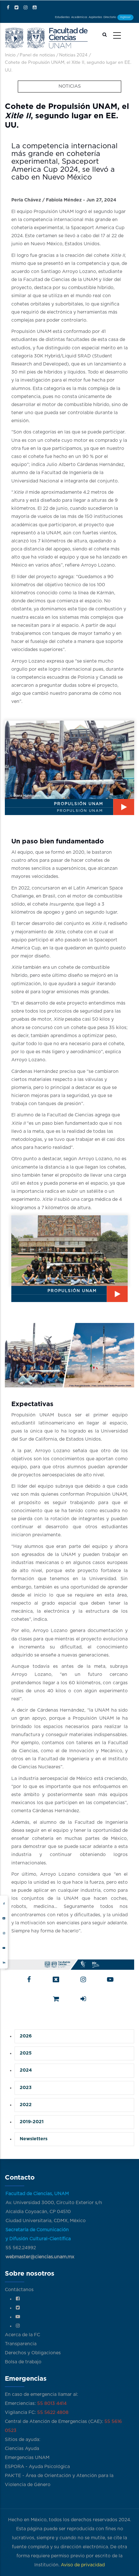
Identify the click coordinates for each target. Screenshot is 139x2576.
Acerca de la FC (22, 2335)
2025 (26, 2053)
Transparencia (21, 2344)
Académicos (79, 17)
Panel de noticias (37, 55)
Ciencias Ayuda (22, 2449)
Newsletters (34, 2139)
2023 (26, 2088)
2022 (26, 2105)
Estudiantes (62, 17)
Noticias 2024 (73, 55)
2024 (26, 2070)
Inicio (10, 55)
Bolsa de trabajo (23, 2362)
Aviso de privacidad (83, 2565)
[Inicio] (46, 37)
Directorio (110, 17)
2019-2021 (32, 2122)
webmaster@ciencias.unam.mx (40, 2257)
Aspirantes (95, 17)
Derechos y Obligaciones (33, 2353)
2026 (26, 2036)
